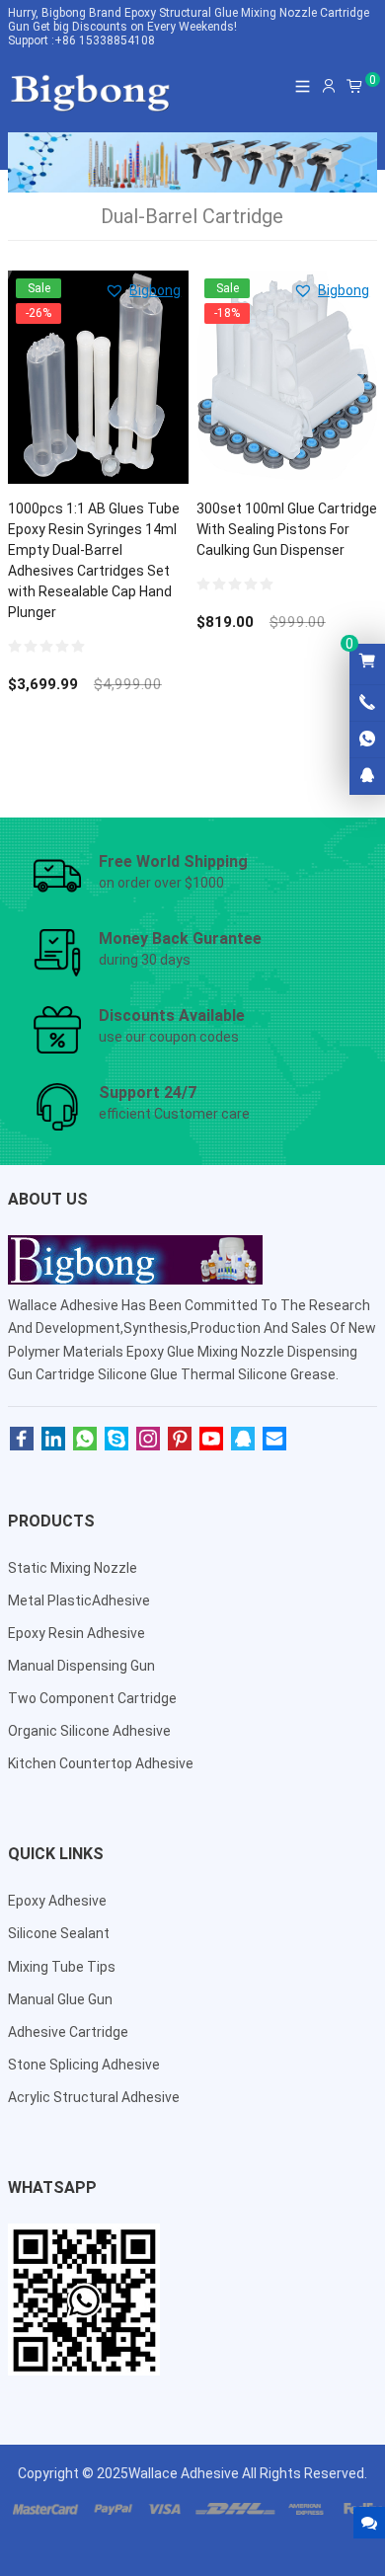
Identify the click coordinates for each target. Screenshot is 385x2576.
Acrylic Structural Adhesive (94, 2097)
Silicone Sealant (59, 1933)
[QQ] (243, 1440)
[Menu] (303, 86)
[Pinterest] (180, 1440)
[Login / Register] (329, 86)
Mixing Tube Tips (62, 1967)
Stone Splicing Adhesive (84, 2065)
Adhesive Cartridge (68, 2032)
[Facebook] (22, 1440)
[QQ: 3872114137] (367, 776)
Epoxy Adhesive (57, 1901)
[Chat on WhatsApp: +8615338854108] (367, 740)
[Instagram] (148, 1440)
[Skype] (116, 1440)
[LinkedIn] (53, 1440)
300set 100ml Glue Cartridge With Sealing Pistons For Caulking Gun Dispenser (287, 529)
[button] (143, 291)
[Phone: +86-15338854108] (367, 703)
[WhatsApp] (85, 1440)
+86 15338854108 (105, 40)
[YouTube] (211, 1440)
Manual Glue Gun (60, 1999)
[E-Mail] (274, 1440)
